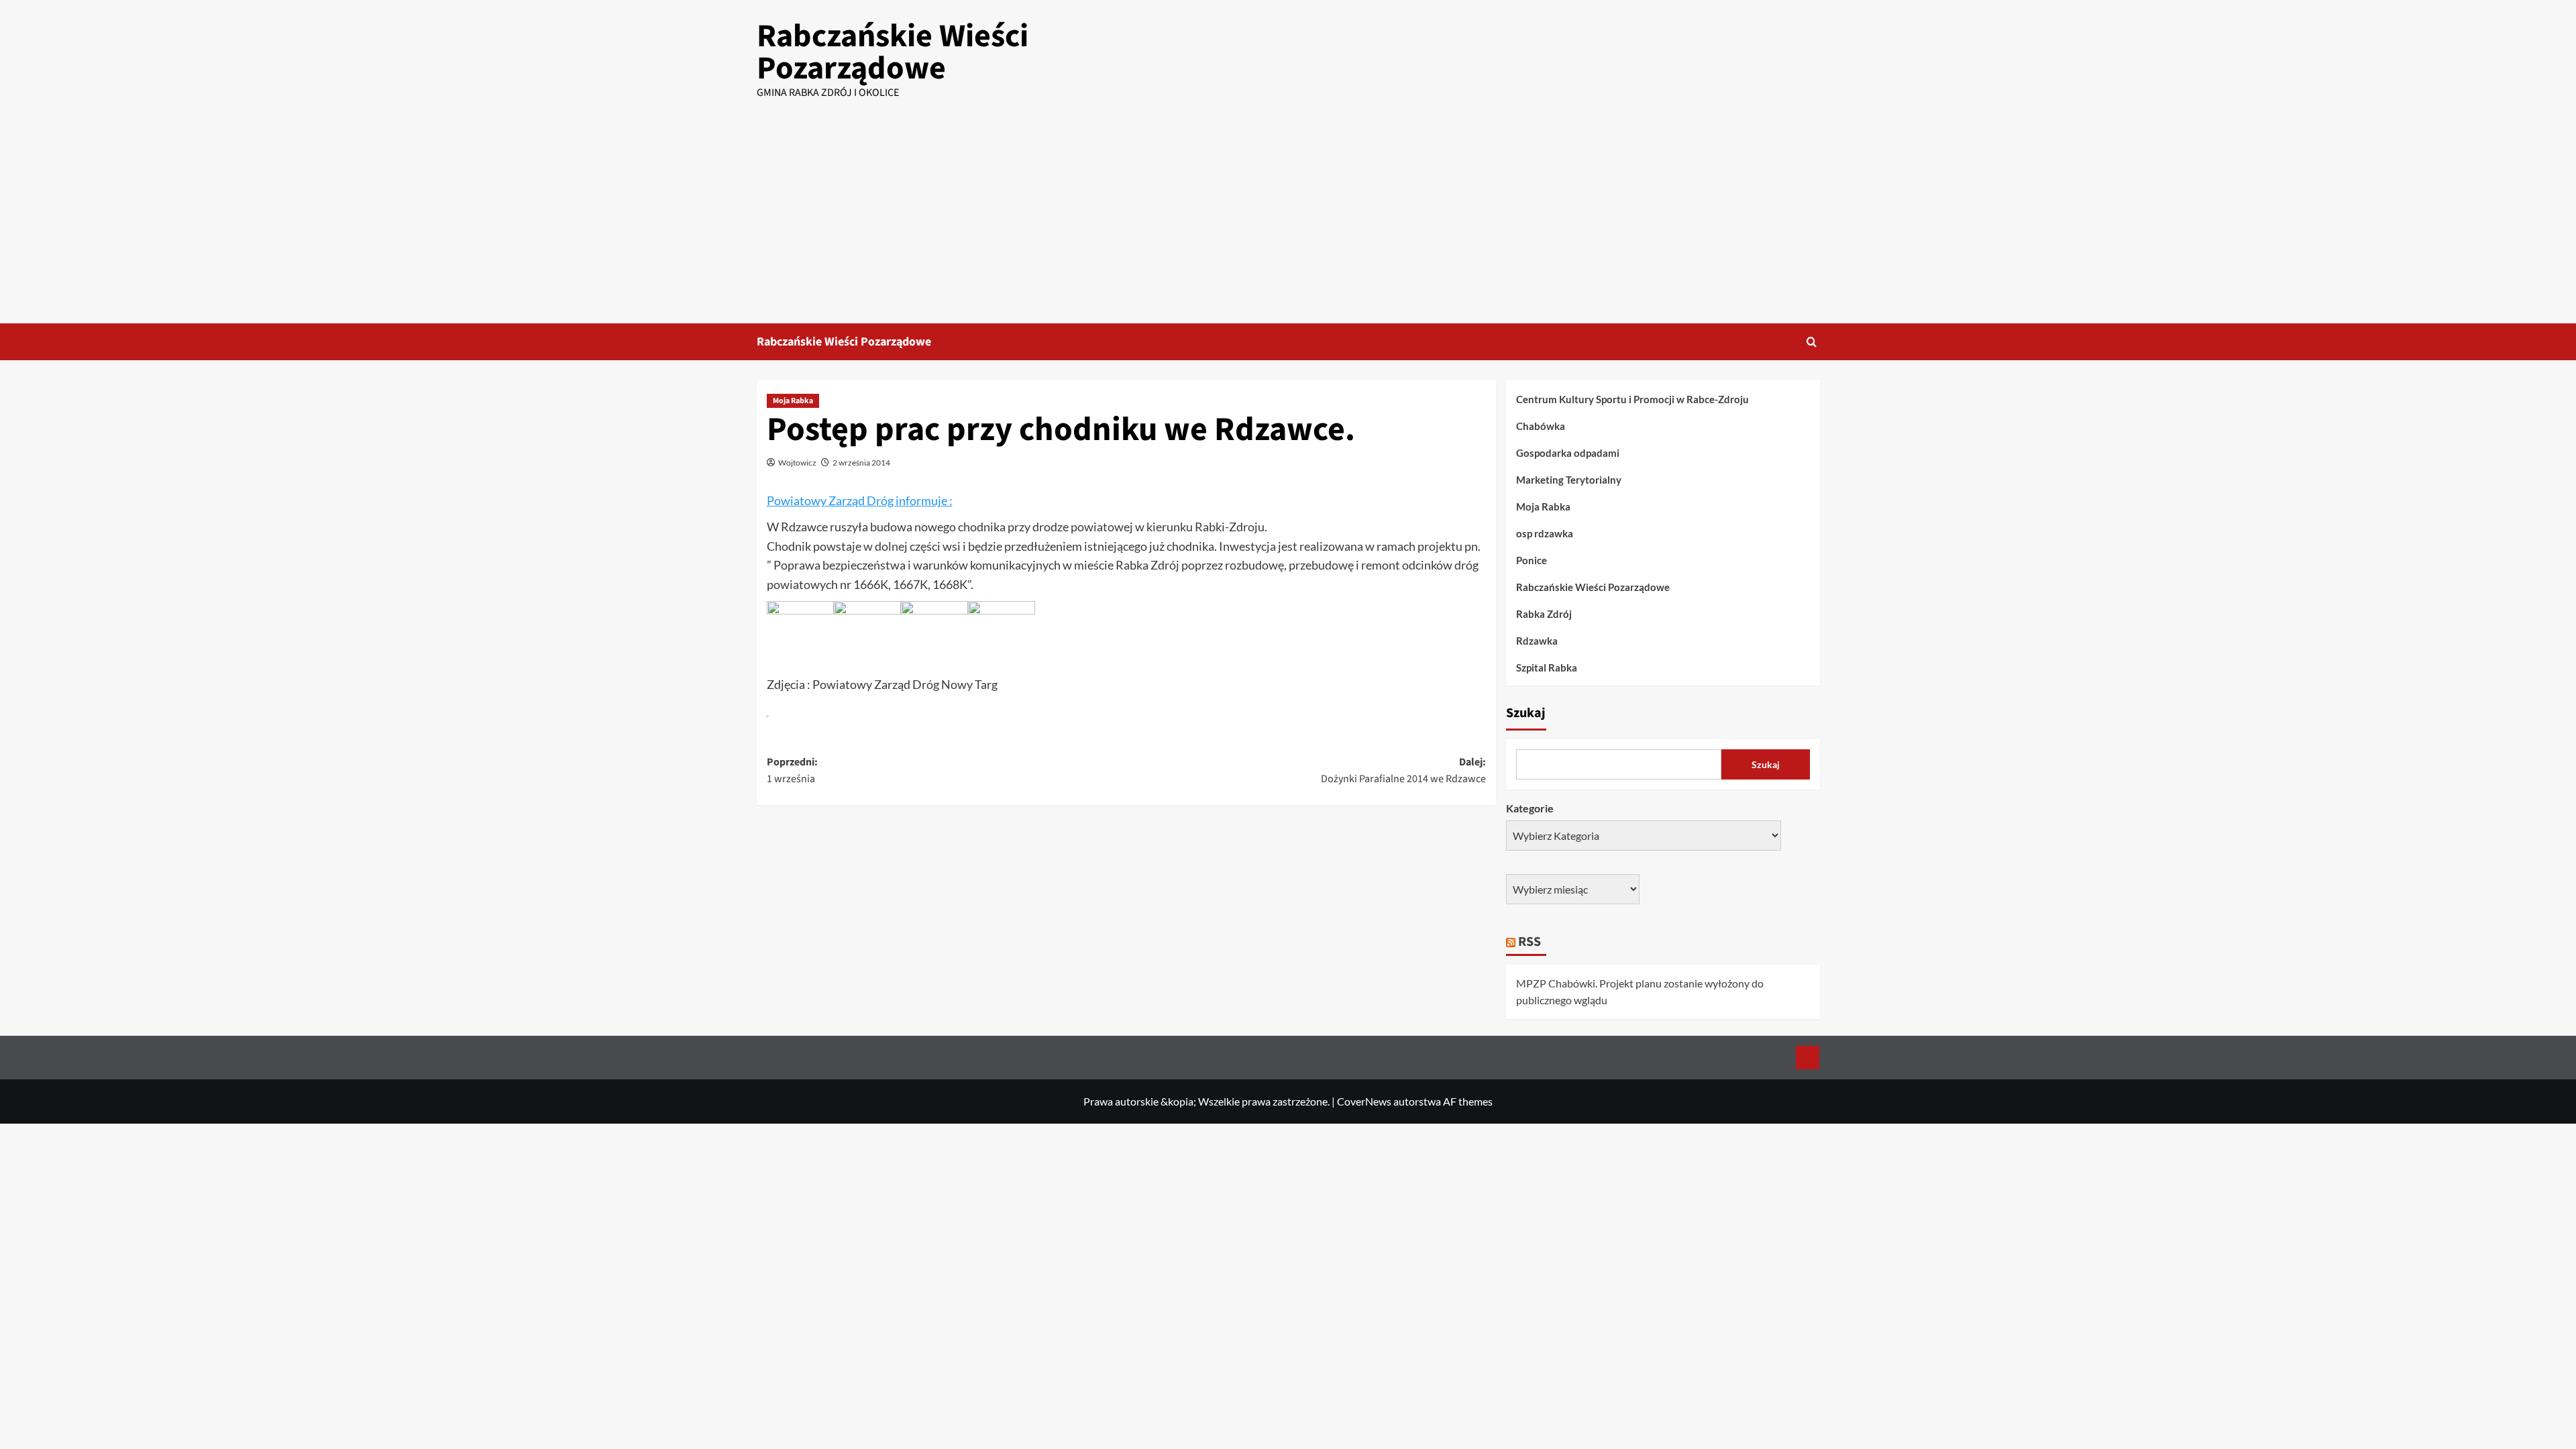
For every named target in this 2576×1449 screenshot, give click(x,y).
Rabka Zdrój (1544, 614)
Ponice (1532, 560)
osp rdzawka (1545, 533)
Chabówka (1541, 426)
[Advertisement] (1288, 223)
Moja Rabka (793, 401)
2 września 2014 (861, 463)
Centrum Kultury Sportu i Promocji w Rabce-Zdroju (1632, 399)
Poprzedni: (792, 771)
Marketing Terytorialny (1569, 480)
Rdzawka (1537, 641)
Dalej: (1403, 771)
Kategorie (1530, 808)
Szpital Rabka (1547, 667)
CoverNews (1364, 1101)
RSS (1529, 942)
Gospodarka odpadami (1568, 453)
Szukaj (1526, 713)
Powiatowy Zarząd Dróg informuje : (860, 500)
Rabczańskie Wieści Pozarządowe (893, 52)
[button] (1812, 342)
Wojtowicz (797, 463)
